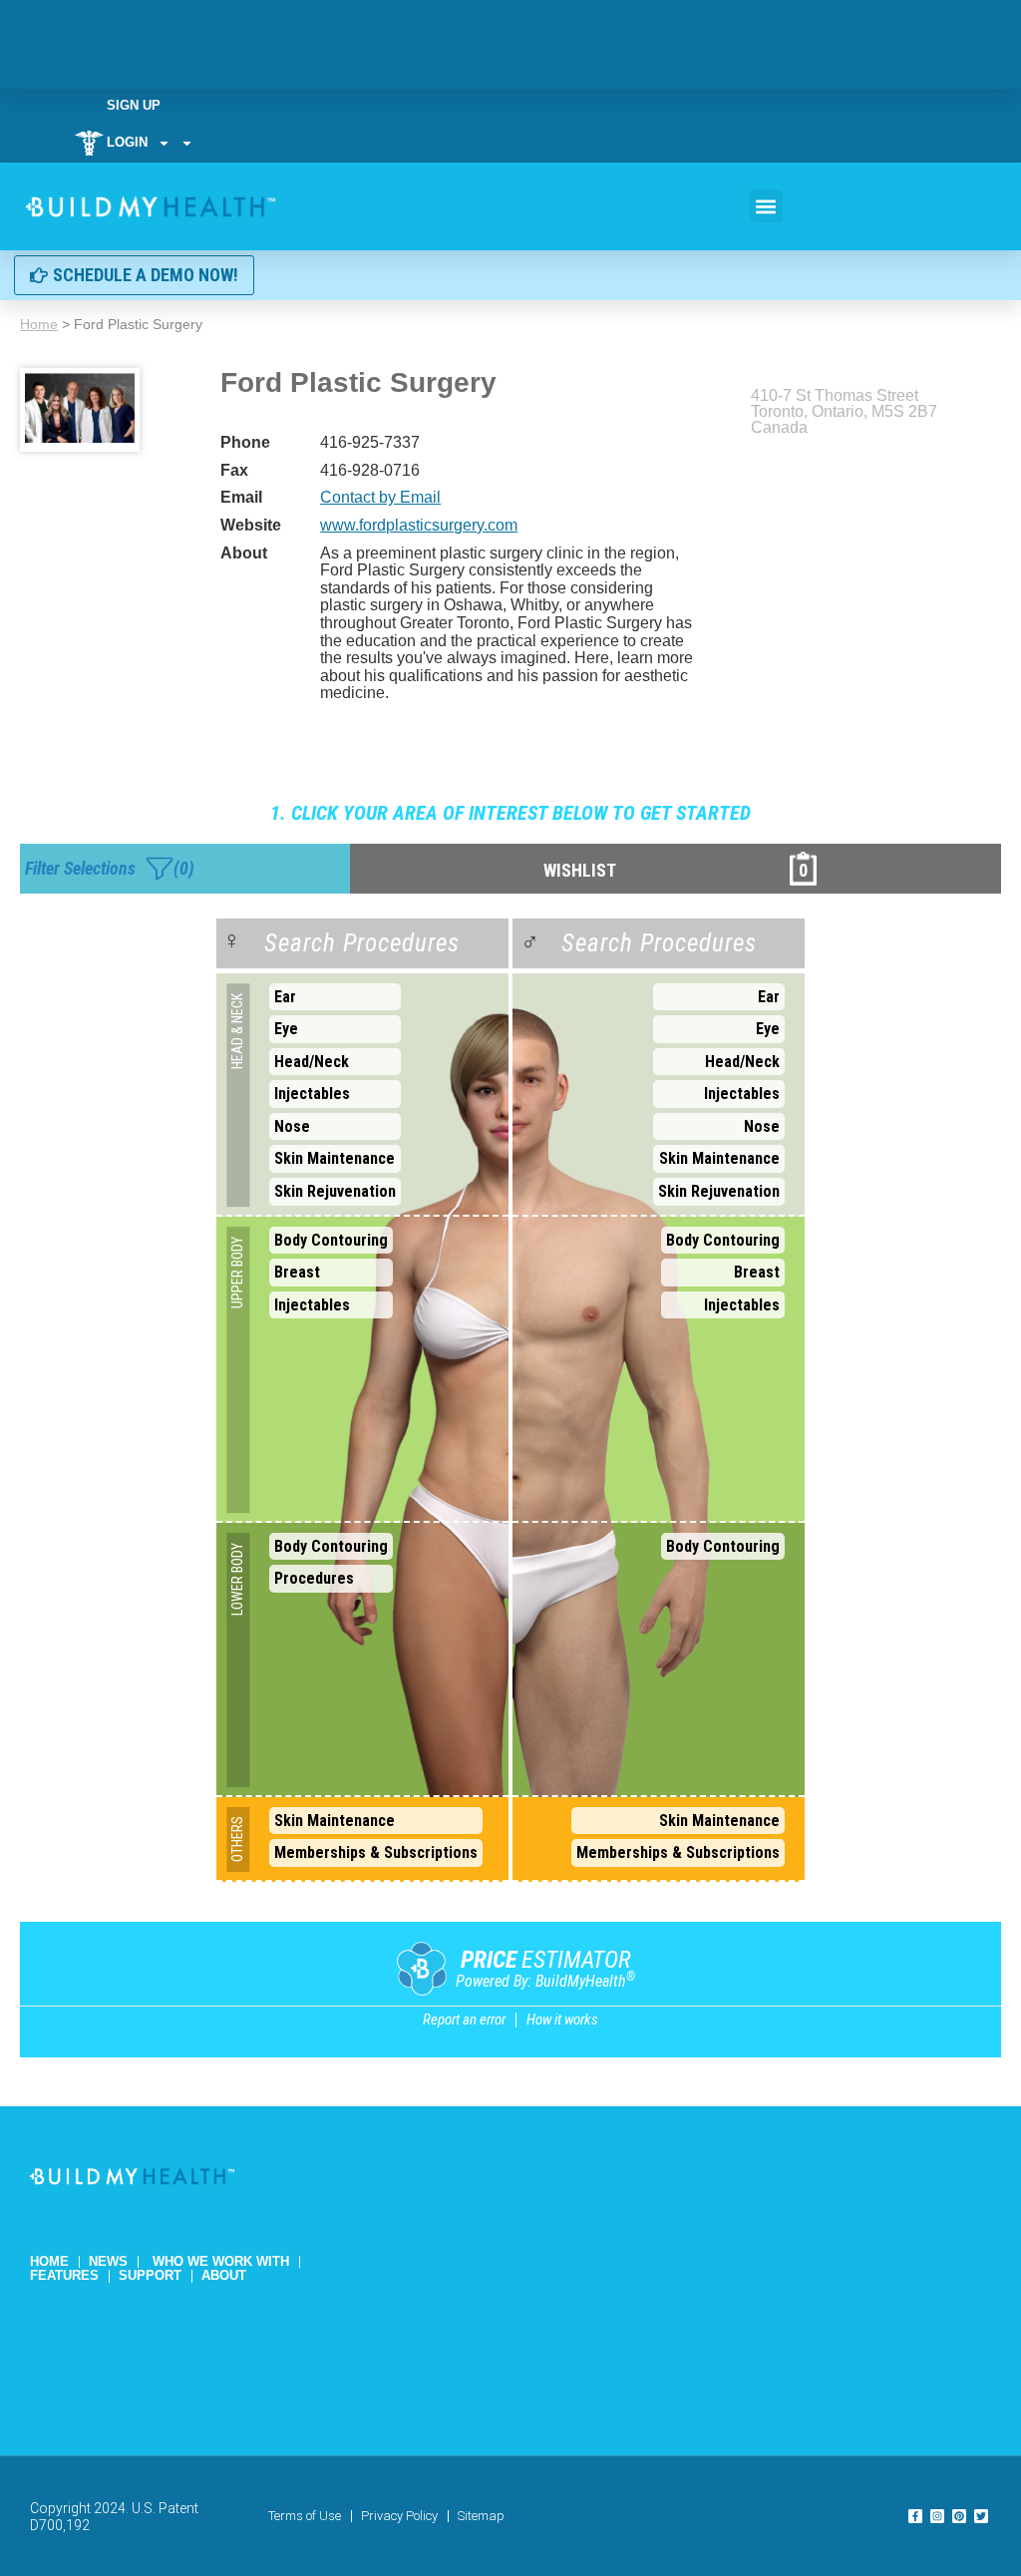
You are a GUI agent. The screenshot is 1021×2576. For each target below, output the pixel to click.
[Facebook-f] (915, 2516)
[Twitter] (981, 2516)
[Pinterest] (959, 2516)
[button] (766, 206)
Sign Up (134, 105)
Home (39, 324)
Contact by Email (380, 497)
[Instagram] (937, 2516)
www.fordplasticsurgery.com (419, 525)
